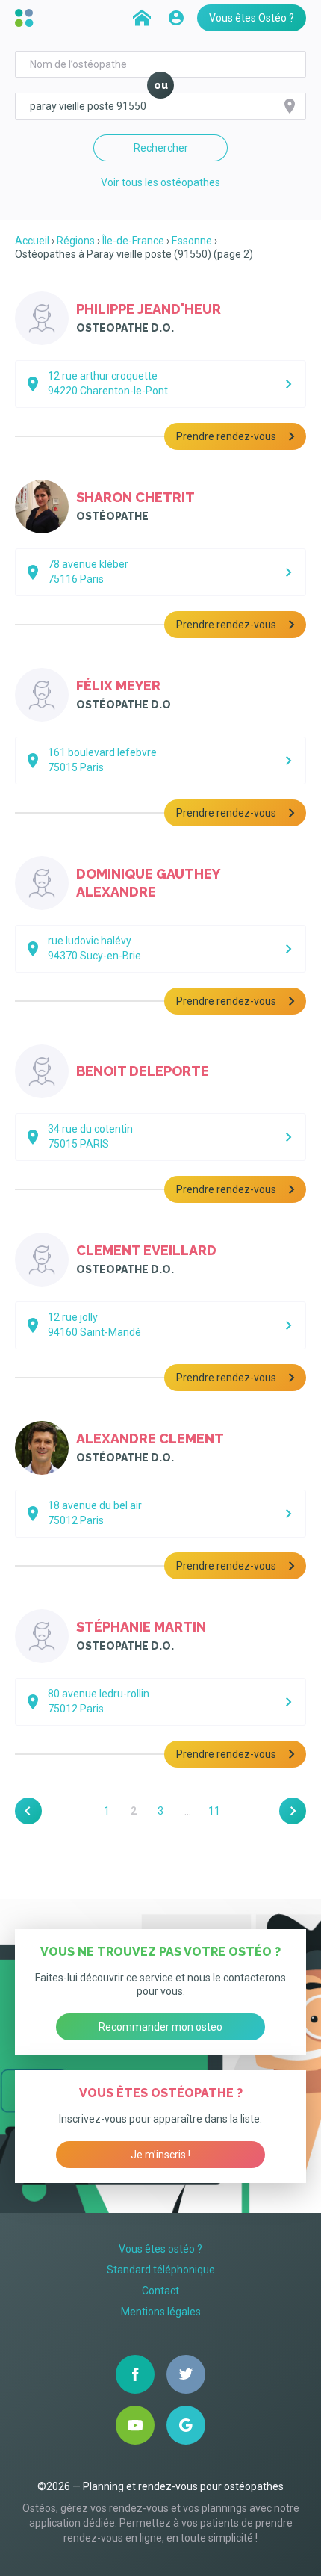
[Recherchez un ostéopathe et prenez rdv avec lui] (142, 18)
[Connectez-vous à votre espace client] (176, 18)
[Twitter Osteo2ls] (186, 2374)
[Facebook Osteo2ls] (135, 2374)
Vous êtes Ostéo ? (252, 18)
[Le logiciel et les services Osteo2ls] (26, 18)
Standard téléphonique (161, 2270)
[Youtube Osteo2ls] (135, 2425)
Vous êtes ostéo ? (160, 2249)
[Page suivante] (293, 1811)
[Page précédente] (28, 1811)
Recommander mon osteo (160, 2027)
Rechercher (161, 148)
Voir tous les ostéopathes (160, 182)
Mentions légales (161, 2312)
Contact (160, 2291)
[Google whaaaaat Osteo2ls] (186, 2425)
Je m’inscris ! (160, 2155)
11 (214, 1811)
